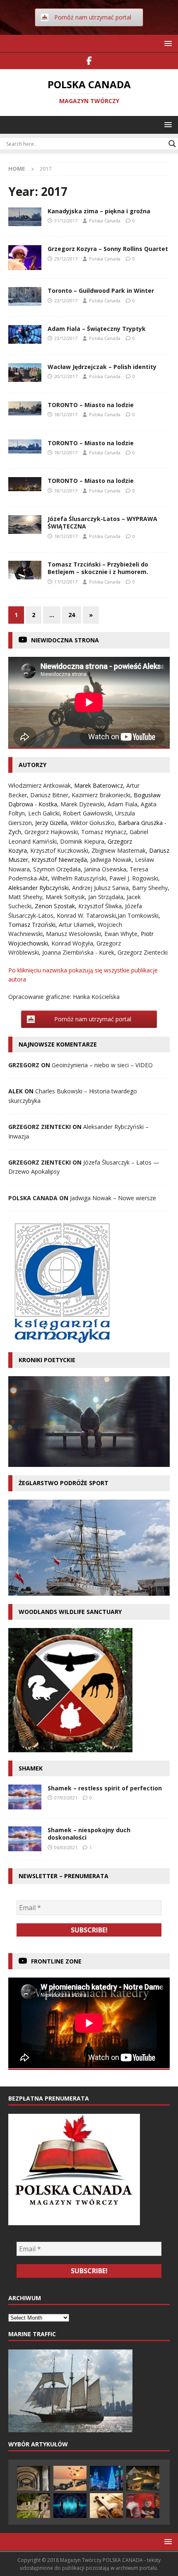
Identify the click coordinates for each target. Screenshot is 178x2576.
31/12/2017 (66, 221)
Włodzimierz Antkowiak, (41, 785)
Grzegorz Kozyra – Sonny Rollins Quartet (108, 249)
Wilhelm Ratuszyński (79, 878)
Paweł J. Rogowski (134, 878)
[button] (167, 43)
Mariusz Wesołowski (73, 934)
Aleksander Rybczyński (38, 888)
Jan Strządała (106, 897)
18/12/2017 (66, 414)
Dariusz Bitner (49, 795)
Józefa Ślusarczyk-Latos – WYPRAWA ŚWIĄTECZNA (102, 522)
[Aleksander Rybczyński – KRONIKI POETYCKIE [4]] (34, 2506)
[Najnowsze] (25, 570)
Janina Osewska (105, 869)
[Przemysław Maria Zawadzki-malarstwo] (143, 2506)
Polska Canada (105, 221)
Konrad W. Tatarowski (86, 915)
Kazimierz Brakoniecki (101, 795)
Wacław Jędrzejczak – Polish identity (102, 367)
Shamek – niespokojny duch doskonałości (89, 1834)
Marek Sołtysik (65, 897)
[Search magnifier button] (172, 144)
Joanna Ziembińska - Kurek (78, 952)
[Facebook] (89, 61)
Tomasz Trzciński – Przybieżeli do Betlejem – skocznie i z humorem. (98, 568)
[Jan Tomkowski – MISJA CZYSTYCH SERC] (143, 2478)
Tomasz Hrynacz (104, 832)
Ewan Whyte (121, 934)
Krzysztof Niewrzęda (59, 860)
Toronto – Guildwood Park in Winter (101, 291)
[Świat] (25, 525)
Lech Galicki (44, 813)
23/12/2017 (66, 300)
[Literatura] (25, 334)
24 (72, 615)
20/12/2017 (66, 376)
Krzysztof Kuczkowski (59, 850)
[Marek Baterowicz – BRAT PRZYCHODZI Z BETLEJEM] (106, 2478)
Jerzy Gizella (51, 823)
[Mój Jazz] (25, 258)
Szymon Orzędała (57, 869)
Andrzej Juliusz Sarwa (100, 888)
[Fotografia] (25, 408)
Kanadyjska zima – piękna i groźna (99, 211)
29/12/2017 (66, 259)
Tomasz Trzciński (32, 925)
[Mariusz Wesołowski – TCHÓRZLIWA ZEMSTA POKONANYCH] (34, 2478)
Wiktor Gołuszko (93, 823)
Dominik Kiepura (82, 841)
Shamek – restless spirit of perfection (105, 1788)
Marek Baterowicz (99, 785)
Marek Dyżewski (82, 804)
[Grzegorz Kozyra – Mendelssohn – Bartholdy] (106, 2506)
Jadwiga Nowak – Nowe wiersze (113, 1198)
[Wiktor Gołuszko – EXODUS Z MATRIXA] (70, 2478)
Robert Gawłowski (87, 813)
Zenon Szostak (55, 906)
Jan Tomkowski (138, 915)
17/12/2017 (66, 582)
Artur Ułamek (77, 925)
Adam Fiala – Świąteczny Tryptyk (97, 329)
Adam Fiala (123, 804)
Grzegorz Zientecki (143, 952)
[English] (25, 373)
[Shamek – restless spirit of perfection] (25, 1797)
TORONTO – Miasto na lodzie (91, 405)
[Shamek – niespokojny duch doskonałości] (25, 1839)
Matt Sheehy (25, 897)
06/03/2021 (66, 1847)
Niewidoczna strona (65, 640)
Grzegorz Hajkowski (51, 832)
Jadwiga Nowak (111, 860)
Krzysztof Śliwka (100, 906)
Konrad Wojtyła (72, 943)
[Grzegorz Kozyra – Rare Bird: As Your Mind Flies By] (70, 2506)
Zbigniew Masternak (119, 850)
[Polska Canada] (25, 217)
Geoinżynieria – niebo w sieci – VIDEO (102, 1065)
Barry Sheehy (150, 888)
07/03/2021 (66, 1798)
